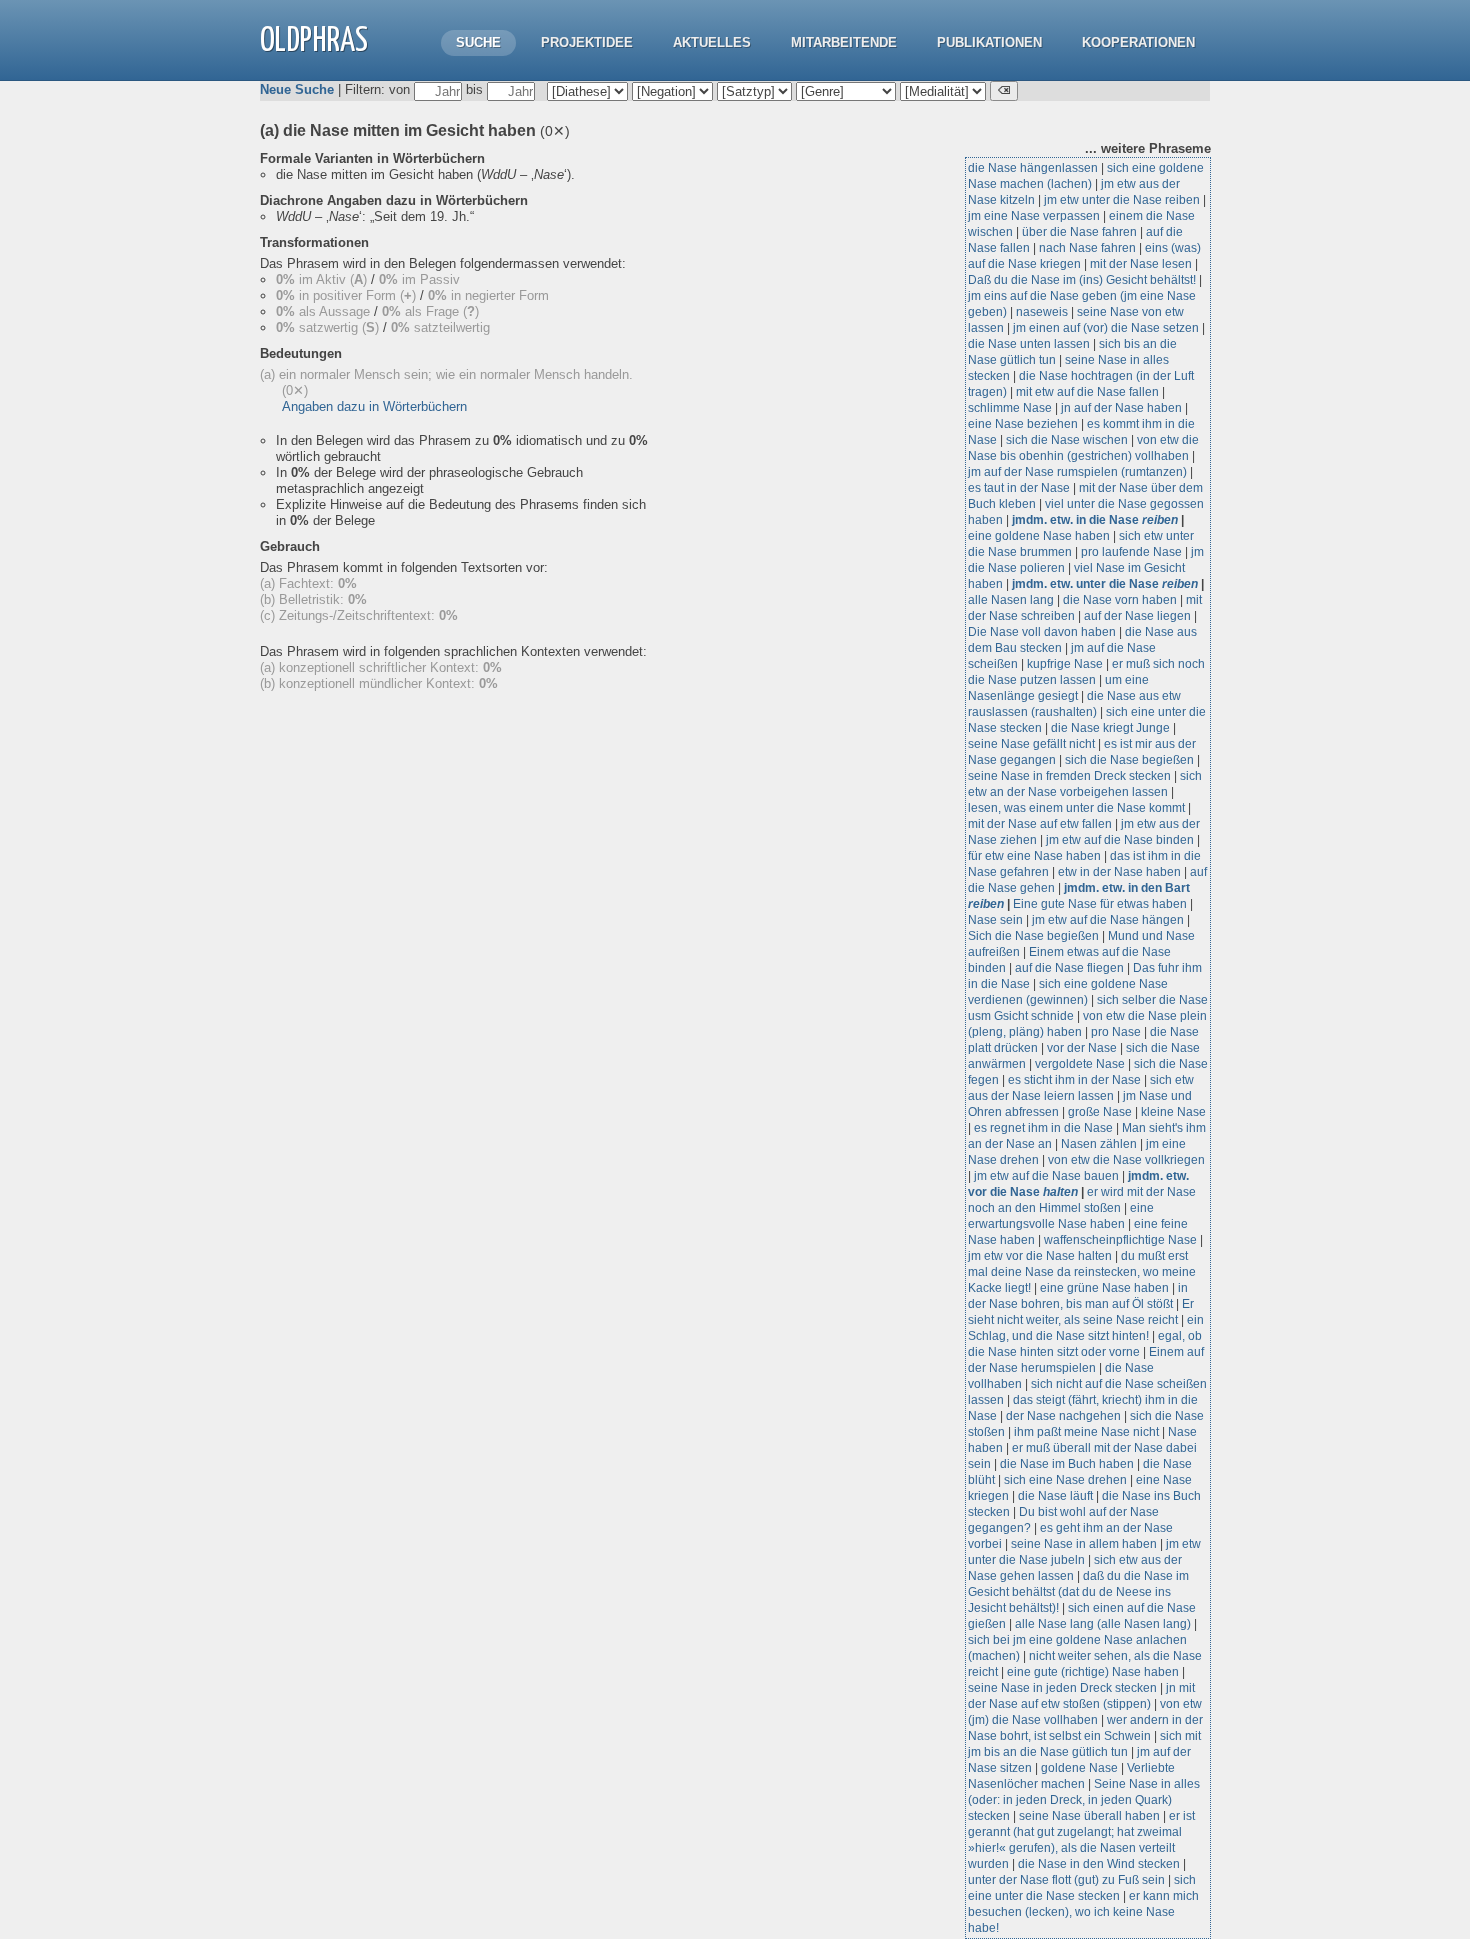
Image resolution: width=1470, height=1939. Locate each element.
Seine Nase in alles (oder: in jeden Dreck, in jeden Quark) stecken (1084, 1800)
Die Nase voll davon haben (1042, 632)
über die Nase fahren (1079, 232)
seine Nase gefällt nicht (1031, 744)
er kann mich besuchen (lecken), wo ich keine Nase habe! (1083, 1912)
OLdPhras (314, 41)
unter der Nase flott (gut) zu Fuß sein (1066, 1880)
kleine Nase (1173, 1112)
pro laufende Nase (1131, 552)
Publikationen (989, 42)
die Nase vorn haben (1120, 600)
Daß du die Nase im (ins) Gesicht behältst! (1082, 280)
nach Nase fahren (1087, 248)
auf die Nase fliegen (1069, 968)
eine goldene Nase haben (1039, 536)
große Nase (1100, 1112)
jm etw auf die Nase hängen (1108, 920)
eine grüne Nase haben (1104, 1288)
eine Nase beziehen (1023, 424)
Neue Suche (297, 89)
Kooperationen (1138, 42)
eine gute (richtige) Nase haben (1093, 1672)
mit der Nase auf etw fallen (1040, 824)
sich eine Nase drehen (1065, 1480)
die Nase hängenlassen (1033, 168)
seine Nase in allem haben (1084, 1544)
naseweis (1042, 312)
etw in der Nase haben (1119, 872)
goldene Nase (1079, 1768)
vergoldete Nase (1080, 1064)
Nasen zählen (1099, 1144)
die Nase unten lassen (1029, 344)
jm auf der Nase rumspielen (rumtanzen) (1077, 472)
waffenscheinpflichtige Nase (1120, 1240)
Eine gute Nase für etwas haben (1100, 904)
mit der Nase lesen (1141, 264)
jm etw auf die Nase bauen (1046, 1176)
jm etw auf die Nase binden (1120, 840)
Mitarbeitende (844, 42)
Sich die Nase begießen (1033, 936)
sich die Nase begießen (1129, 760)
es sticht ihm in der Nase (1074, 1080)
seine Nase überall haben (1089, 1816)
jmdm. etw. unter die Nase (1105, 584)
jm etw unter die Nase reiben (1122, 200)
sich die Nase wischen (1067, 440)
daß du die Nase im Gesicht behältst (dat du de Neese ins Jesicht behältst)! (1078, 1592)
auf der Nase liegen (1137, 616)
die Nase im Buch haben (1067, 1464)
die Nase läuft (1055, 1496)
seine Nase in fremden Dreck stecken (1069, 776)
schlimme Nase (1010, 408)
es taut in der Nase (1019, 488)
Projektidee (587, 42)
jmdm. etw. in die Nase (1095, 520)
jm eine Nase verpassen (1034, 216)
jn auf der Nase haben (1121, 408)
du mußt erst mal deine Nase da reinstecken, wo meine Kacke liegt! (1082, 1272)
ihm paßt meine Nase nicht (1086, 1432)
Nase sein (995, 920)
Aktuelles (712, 42)
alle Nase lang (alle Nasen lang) (1103, 1624)
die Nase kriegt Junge (1110, 728)
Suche (478, 42)
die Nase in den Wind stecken (1099, 1864)
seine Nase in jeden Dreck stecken (1062, 1688)
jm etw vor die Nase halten (1040, 1256)
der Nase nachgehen (1063, 1416)
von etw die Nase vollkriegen (1126, 1160)
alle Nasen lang (1011, 600)
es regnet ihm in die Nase (1043, 1128)
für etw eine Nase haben (1034, 856)
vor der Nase (1082, 1048)
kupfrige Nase (1065, 664)
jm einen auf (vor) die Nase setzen (1106, 328)
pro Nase (1116, 1032)
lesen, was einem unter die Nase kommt (1076, 808)
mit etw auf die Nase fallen (1087, 392)
